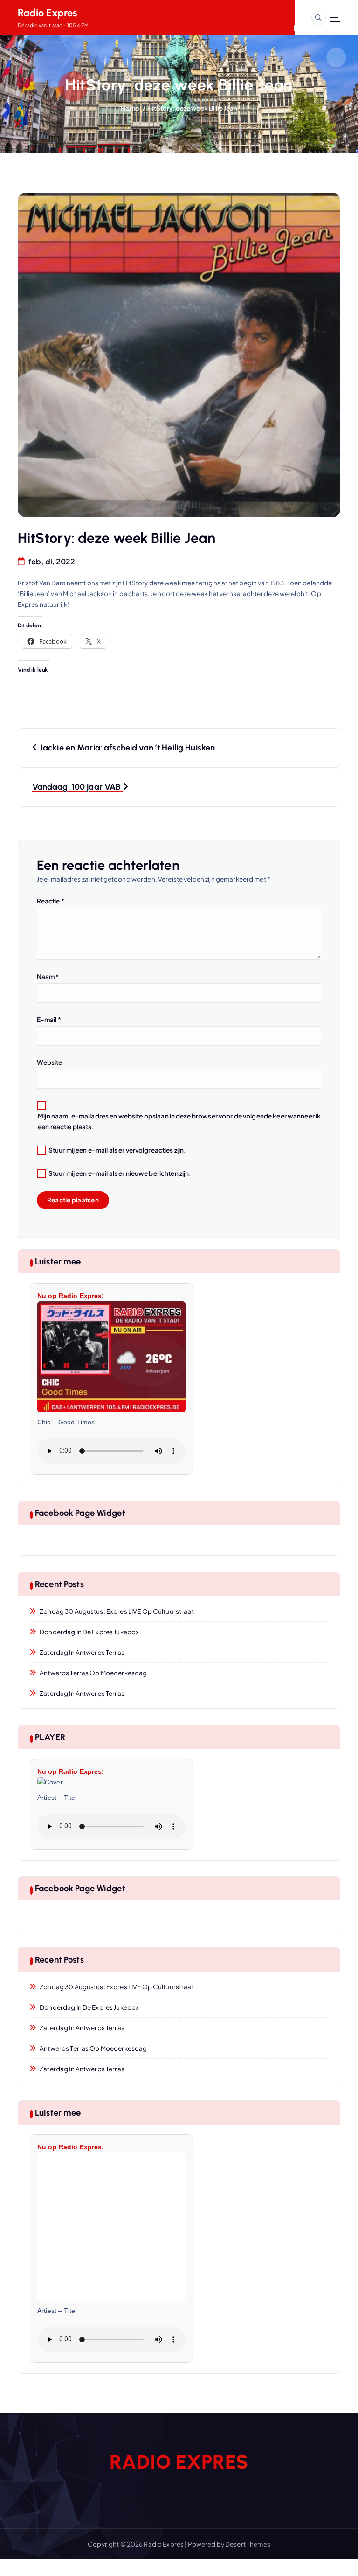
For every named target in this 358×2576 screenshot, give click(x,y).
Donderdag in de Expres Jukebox (89, 1632)
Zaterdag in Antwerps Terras (82, 1652)
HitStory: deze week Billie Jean (192, 108)
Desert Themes (248, 2544)
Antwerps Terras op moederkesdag (93, 1673)
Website (50, 1062)
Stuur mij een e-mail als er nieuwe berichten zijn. (120, 1173)
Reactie (51, 901)
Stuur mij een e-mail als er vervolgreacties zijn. (117, 1150)
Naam (48, 976)
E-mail (49, 1019)
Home (130, 108)
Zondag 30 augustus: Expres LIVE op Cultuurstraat (117, 1611)
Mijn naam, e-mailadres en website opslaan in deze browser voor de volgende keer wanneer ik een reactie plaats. (179, 1121)
